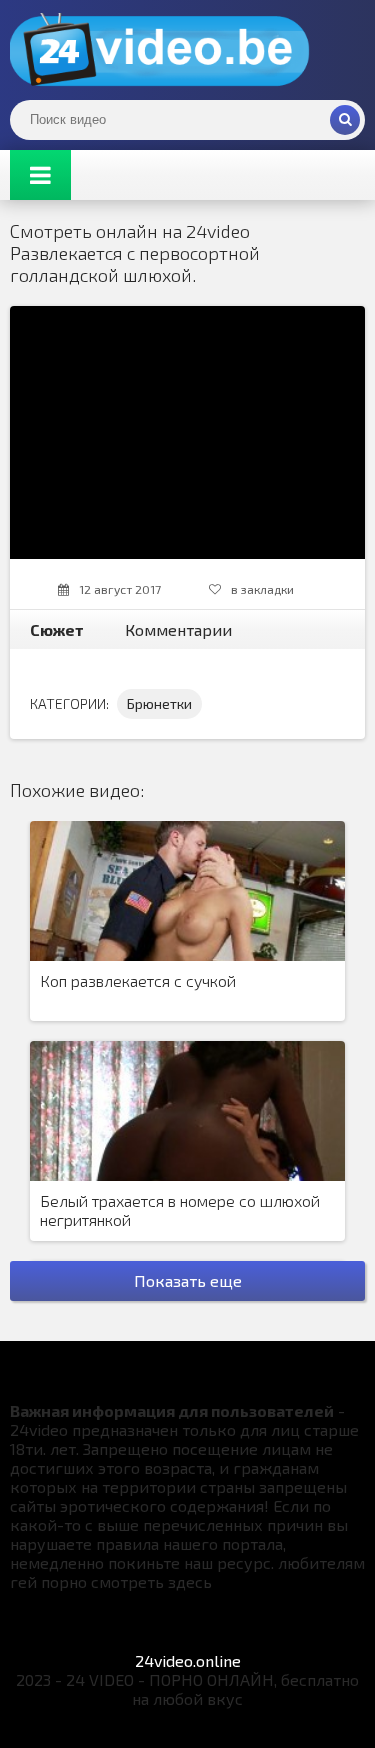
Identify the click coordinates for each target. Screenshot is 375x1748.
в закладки (262, 589)
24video (160, 50)
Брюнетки (159, 703)
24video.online (188, 1660)
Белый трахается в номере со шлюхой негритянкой (180, 1210)
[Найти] (345, 120)
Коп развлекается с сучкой (138, 980)
